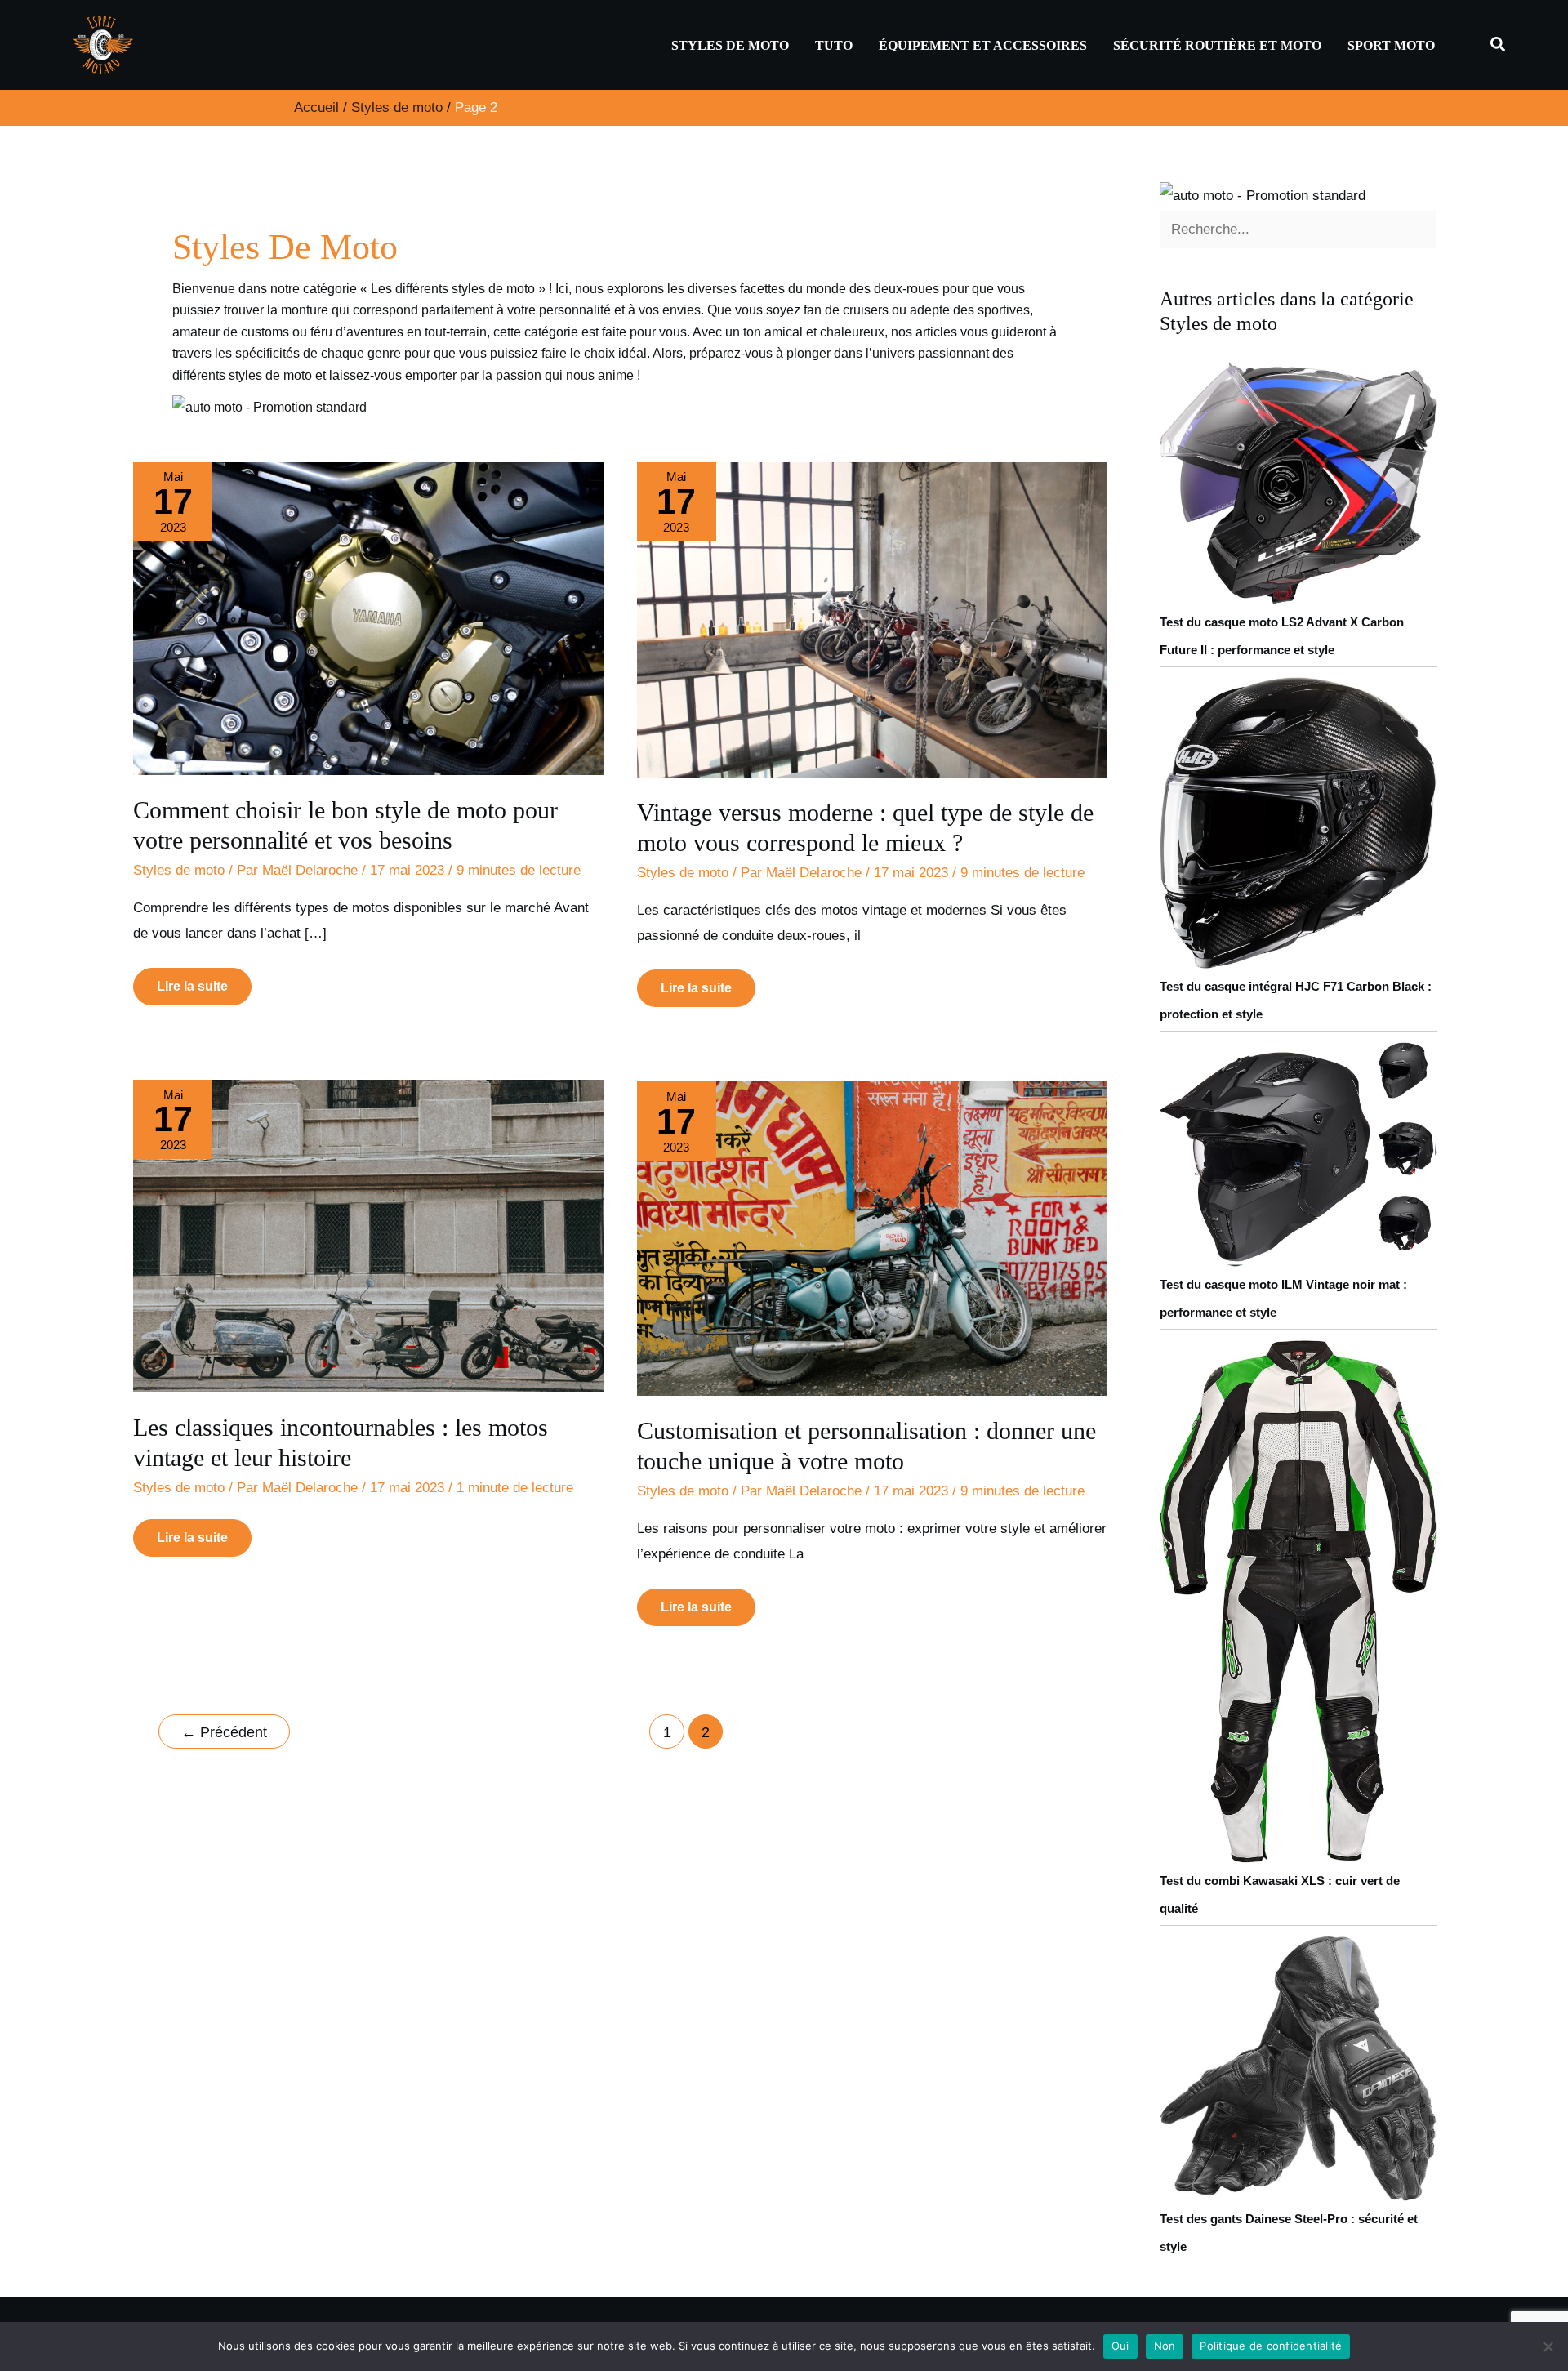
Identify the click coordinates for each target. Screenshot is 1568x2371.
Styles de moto (730, 45)
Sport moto (1391, 45)
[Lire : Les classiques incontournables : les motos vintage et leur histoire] (369, 1235)
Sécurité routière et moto (1217, 45)
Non (1165, 2346)
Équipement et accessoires (983, 45)
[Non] (1548, 2346)
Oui (1120, 2346)
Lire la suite (195, 980)
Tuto (834, 45)
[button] (1499, 45)
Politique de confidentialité (1271, 2346)
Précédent (224, 1732)
